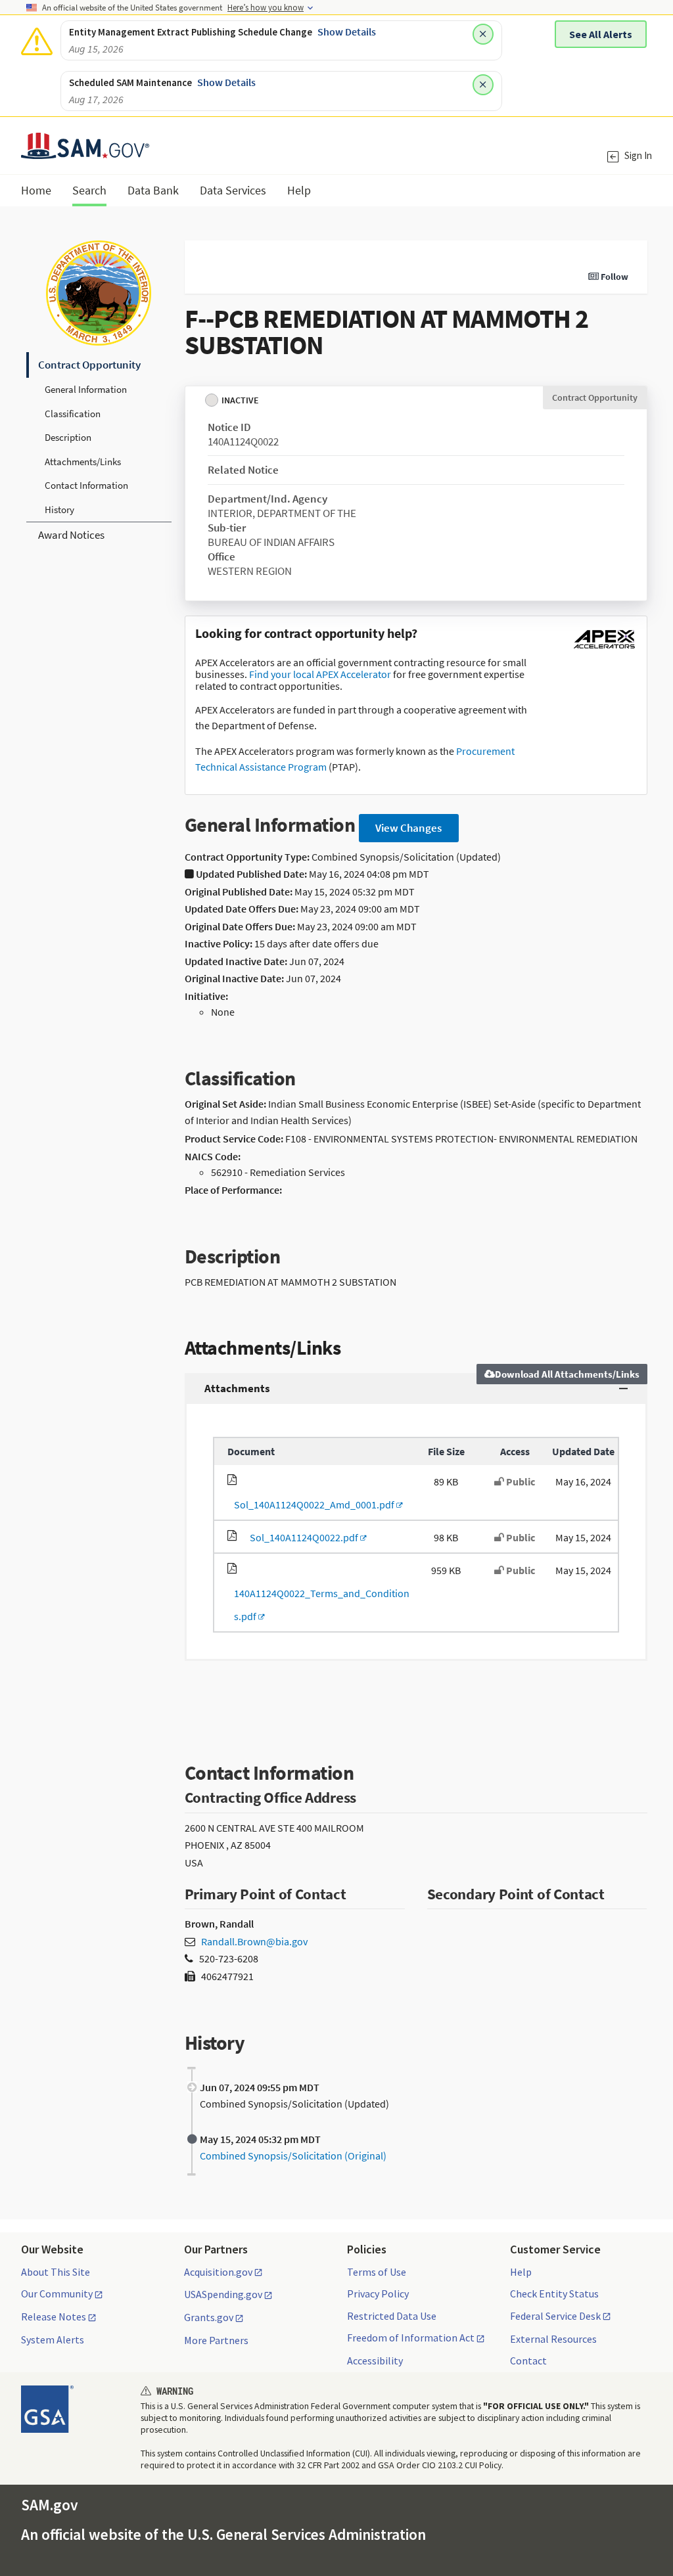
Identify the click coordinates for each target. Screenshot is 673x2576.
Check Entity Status (554, 2294)
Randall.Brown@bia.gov (254, 1941)
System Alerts (53, 2339)
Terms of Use (377, 2272)
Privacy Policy (378, 2294)
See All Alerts (601, 34)
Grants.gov (209, 2318)
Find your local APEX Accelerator (320, 674)
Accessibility (375, 2361)
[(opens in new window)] (604, 648)
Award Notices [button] (71, 535)
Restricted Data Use (392, 2316)
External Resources (553, 2339)
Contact (528, 2361)
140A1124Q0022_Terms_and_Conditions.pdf (318, 1605)
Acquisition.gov (218, 2272)
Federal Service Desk (555, 2316)
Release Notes (54, 2317)
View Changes (408, 828)
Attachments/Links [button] (83, 462)
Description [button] (68, 437)
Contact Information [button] (86, 485)
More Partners (216, 2340)
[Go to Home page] (85, 151)
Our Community (57, 2294)
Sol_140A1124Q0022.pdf (302, 1537)
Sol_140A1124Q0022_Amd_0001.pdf (312, 1504)
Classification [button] (73, 414)
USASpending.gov (223, 2295)
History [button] (59, 509)
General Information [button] (86, 389)
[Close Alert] (483, 34)
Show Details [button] (347, 32)
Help (521, 2272)
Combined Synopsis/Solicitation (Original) (293, 2156)
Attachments (237, 1388)
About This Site (56, 2272)
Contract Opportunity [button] (89, 365)
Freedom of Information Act (411, 2338)
